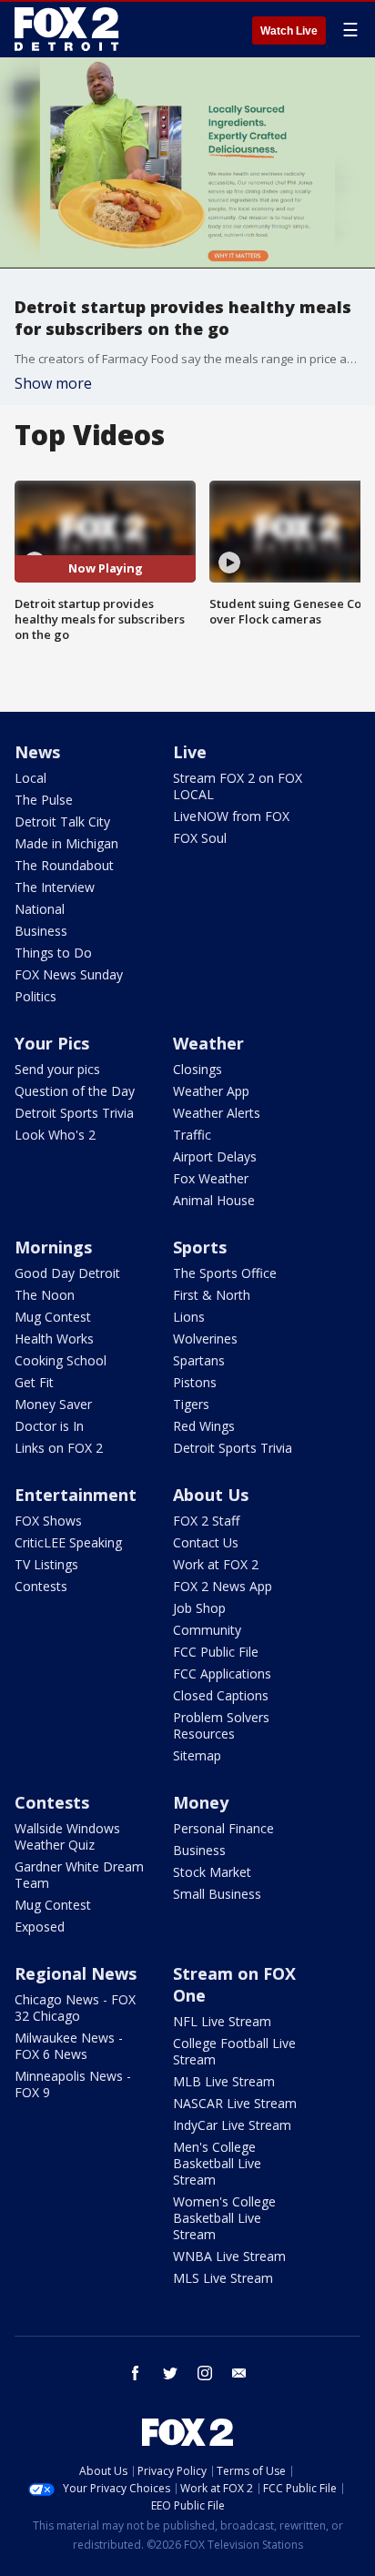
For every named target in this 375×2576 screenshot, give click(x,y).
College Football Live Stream (234, 2051)
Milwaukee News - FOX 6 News (69, 2046)
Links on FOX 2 (59, 1448)
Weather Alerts (217, 1113)
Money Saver (53, 1404)
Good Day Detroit (67, 1273)
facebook (136, 2373)
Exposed (40, 1927)
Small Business (217, 1894)
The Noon (45, 1295)
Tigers (191, 1404)
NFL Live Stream (222, 2021)
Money (201, 1802)
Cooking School (61, 1360)
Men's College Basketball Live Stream (217, 2163)
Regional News (76, 1973)
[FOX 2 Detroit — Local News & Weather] (67, 29)
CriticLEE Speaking (68, 1542)
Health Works (54, 1339)
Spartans (199, 1360)
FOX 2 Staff (206, 1521)
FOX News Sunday (69, 974)
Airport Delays (215, 1156)
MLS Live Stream (223, 2278)
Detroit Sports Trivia (74, 1113)
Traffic (192, 1135)
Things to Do (53, 953)
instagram (205, 2373)
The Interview (55, 887)
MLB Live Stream (224, 2081)
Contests (41, 1586)
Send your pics (57, 1069)
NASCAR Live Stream (235, 2103)
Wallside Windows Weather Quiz (67, 1836)
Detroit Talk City (62, 821)
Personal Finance (223, 1828)
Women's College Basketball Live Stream (224, 2218)
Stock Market (212, 1872)
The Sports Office (225, 1273)
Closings (198, 1069)
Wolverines (205, 1339)
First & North (212, 1295)
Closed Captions (221, 1695)
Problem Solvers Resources (221, 1725)
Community (207, 1630)
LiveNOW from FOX (231, 816)
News (37, 752)
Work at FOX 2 (216, 1564)
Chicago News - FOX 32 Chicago (75, 2008)
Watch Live (289, 31)
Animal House (214, 1200)
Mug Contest (53, 1317)
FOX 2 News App (223, 1586)
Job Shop (199, 1608)
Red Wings (204, 1426)
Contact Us (206, 1542)
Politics (35, 996)
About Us (211, 1495)
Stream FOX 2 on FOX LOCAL (238, 786)
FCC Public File (216, 1652)
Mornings (53, 1247)
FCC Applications (222, 1673)
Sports (200, 1247)
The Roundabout (64, 865)
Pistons (195, 1382)
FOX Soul (200, 838)
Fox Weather (211, 1178)
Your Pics (52, 1043)
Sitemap (197, 1755)
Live (190, 752)
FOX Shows (48, 1521)
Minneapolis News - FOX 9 (73, 2084)
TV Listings (46, 1564)
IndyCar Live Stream (232, 2125)
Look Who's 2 (55, 1135)
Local (30, 778)
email (239, 2373)
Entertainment (76, 1495)
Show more (53, 383)
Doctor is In (49, 1426)
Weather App (211, 1091)
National (40, 909)
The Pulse (44, 800)
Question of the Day (75, 1091)
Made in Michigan (66, 843)
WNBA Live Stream (229, 2256)
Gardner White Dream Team (79, 1875)
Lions (189, 1317)
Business (41, 931)
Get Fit (34, 1382)
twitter (170, 2373)
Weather (208, 1043)
